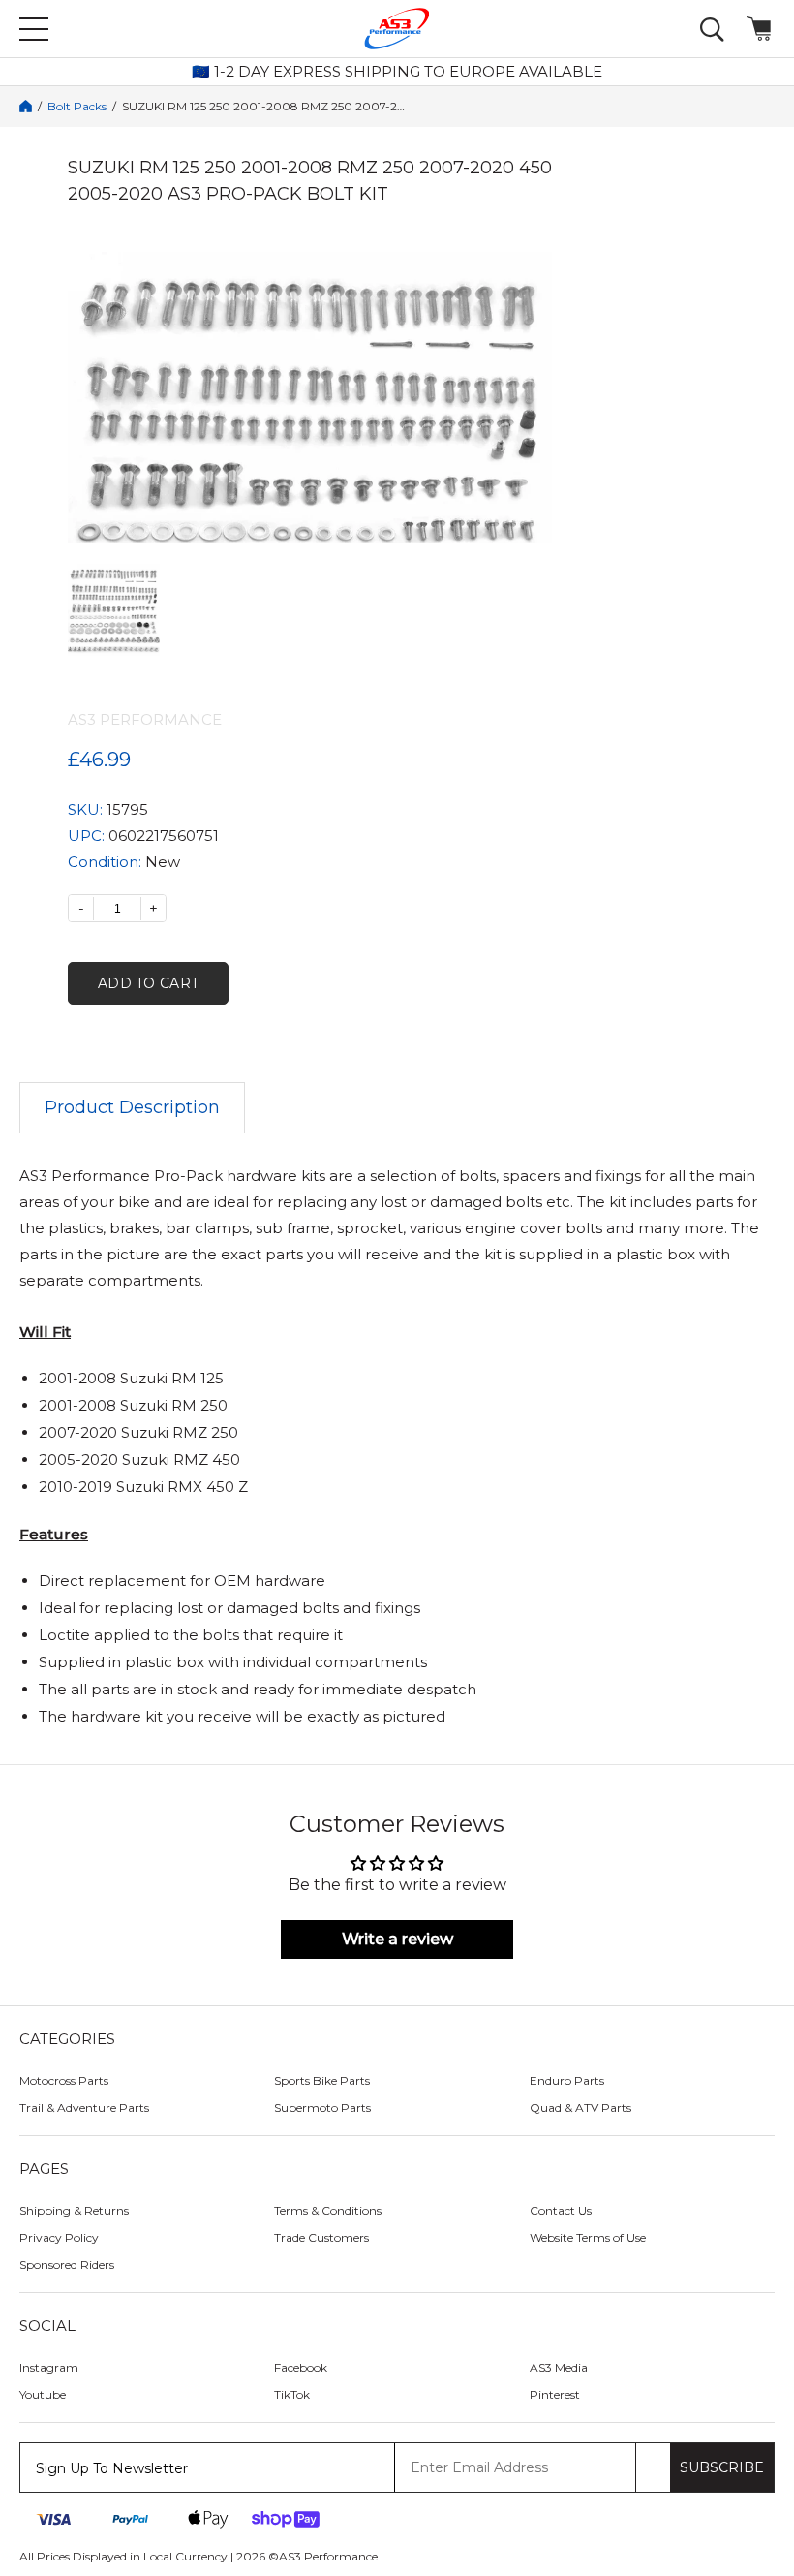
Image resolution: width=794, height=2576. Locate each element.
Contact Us (561, 2210)
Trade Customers (321, 2237)
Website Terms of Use (588, 2237)
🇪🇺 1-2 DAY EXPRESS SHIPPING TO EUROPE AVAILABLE (397, 72)
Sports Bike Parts (322, 2080)
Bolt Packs (77, 107)
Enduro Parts (567, 2080)
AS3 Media (559, 2367)
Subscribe (722, 2467)
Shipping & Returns (74, 2210)
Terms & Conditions (328, 2210)
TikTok (292, 2394)
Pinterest (555, 2394)
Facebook (301, 2367)
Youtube (43, 2394)
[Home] (26, 106)
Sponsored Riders (67, 2265)
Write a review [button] (397, 1939)
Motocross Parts (64, 2080)
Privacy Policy (59, 2237)
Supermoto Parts (322, 2108)
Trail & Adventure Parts (84, 2108)
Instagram (49, 2367)
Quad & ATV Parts (580, 2108)
